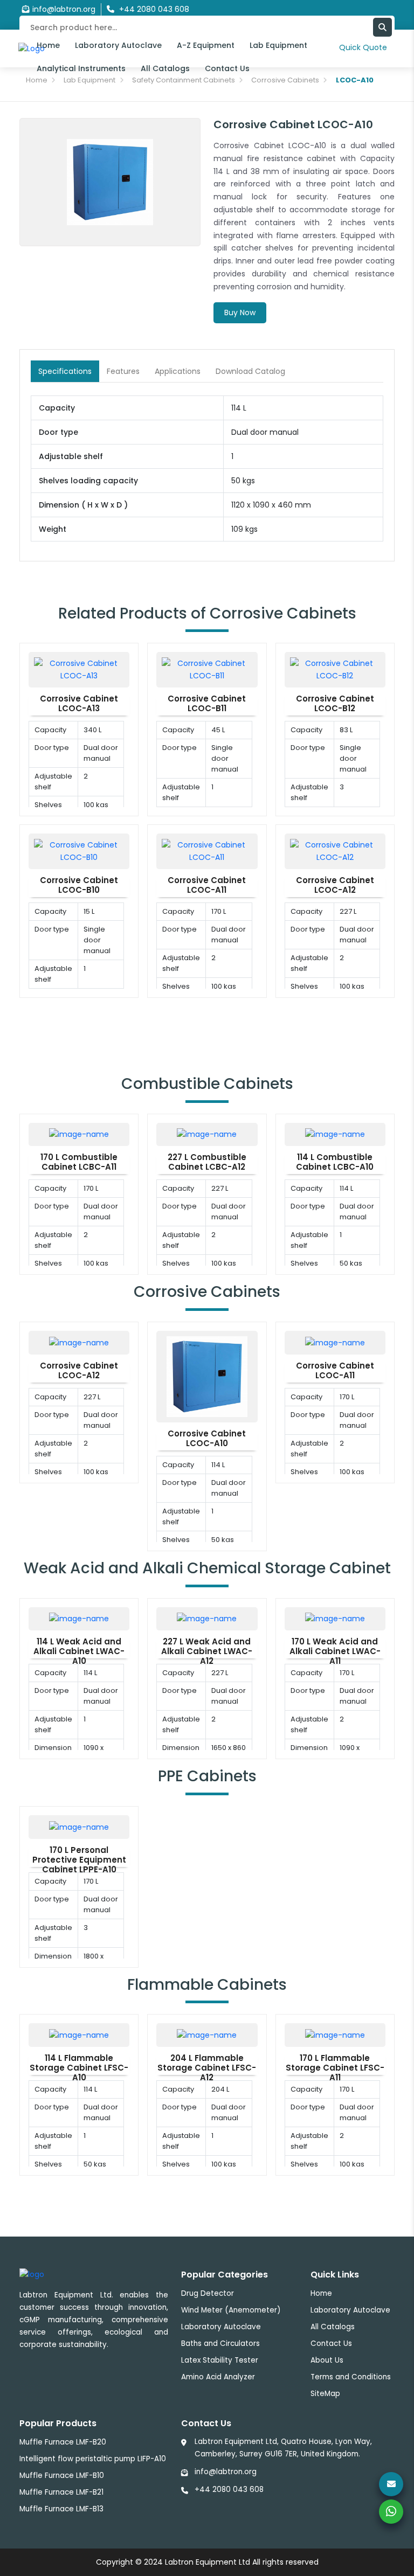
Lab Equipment (278, 45)
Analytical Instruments (81, 68)
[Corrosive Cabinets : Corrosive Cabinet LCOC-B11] (207, 669)
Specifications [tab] (65, 371)
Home (48, 45)
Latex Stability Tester (220, 2360)
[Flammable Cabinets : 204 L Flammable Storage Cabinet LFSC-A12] (207, 2035)
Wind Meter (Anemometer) (231, 2310)
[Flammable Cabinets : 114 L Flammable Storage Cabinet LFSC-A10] (79, 2035)
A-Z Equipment (206, 45)
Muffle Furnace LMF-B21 (61, 2492)
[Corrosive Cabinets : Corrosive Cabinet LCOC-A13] (79, 669)
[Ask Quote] (391, 2484)
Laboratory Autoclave (118, 45)
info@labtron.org (64, 9)
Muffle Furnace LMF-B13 (61, 2509)
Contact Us (227, 68)
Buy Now (240, 313)
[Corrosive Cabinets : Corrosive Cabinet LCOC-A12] (335, 851)
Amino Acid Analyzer (218, 2377)
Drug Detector (208, 2293)
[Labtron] (32, 2274)
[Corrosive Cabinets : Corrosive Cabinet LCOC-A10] (207, 1376)
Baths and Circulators (220, 2344)
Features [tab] (123, 371)
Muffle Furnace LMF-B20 (63, 2442)
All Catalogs (165, 68)
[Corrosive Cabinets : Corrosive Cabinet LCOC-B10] (79, 851)
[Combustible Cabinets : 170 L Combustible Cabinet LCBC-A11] (79, 1134)
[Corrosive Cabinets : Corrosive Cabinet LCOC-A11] (207, 851)
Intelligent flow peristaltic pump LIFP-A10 (93, 2459)
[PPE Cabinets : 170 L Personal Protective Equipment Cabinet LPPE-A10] (79, 1827)
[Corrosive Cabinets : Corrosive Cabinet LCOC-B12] (335, 669)
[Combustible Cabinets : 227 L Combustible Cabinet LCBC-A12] (207, 1134)
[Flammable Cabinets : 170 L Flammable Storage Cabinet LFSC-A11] (335, 2035)
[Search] (382, 27)
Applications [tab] (178, 371)
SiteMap (325, 2394)
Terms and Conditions (351, 2377)
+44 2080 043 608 (229, 2490)
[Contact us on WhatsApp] (391, 2512)
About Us (327, 2360)
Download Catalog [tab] (250, 371)
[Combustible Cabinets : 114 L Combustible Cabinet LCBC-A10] (335, 1134)
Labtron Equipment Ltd (208, 2562)
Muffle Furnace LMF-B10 (62, 2476)
